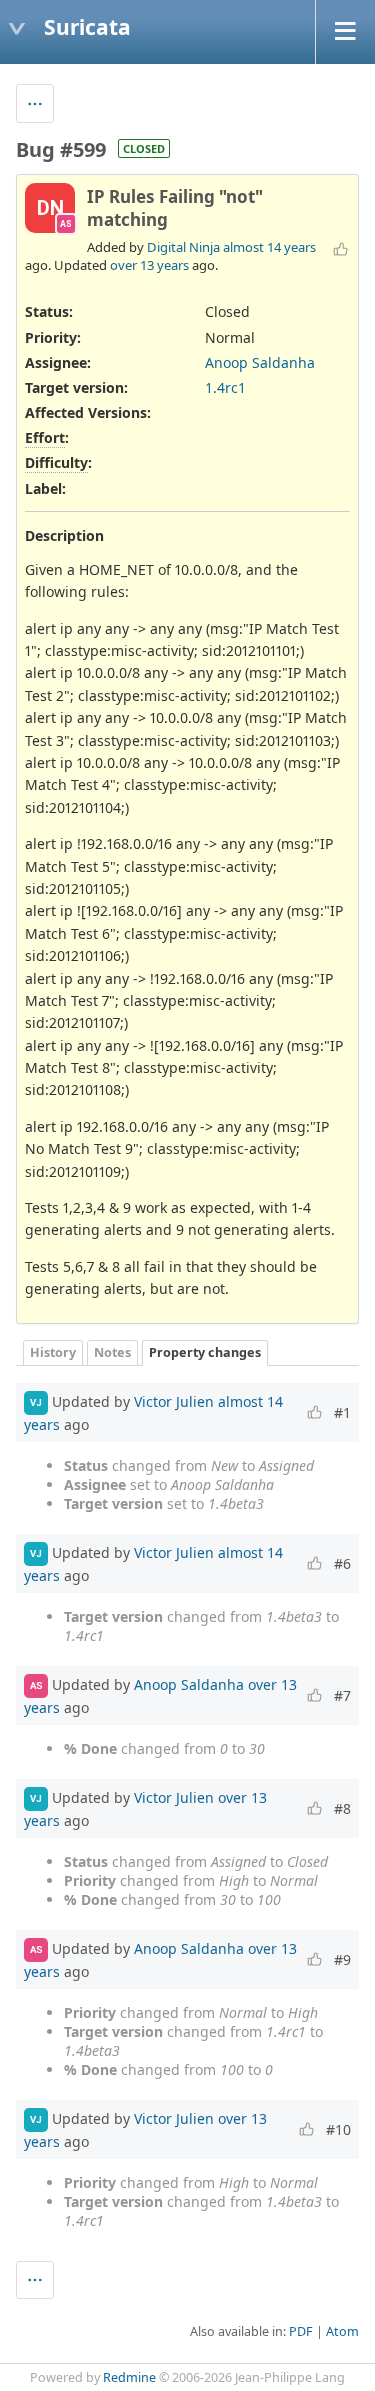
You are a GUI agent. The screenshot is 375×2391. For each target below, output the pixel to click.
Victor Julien (174, 1401)
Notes (112, 1352)
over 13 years (149, 265)
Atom (342, 2331)
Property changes (205, 1352)
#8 (342, 1808)
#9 (342, 1959)
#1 (342, 1412)
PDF (301, 2331)
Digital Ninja (183, 247)
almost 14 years (269, 247)
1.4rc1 (225, 387)
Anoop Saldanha (260, 362)
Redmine (129, 2377)
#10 (338, 2129)
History (53, 1352)
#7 (342, 1695)
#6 (342, 1563)
